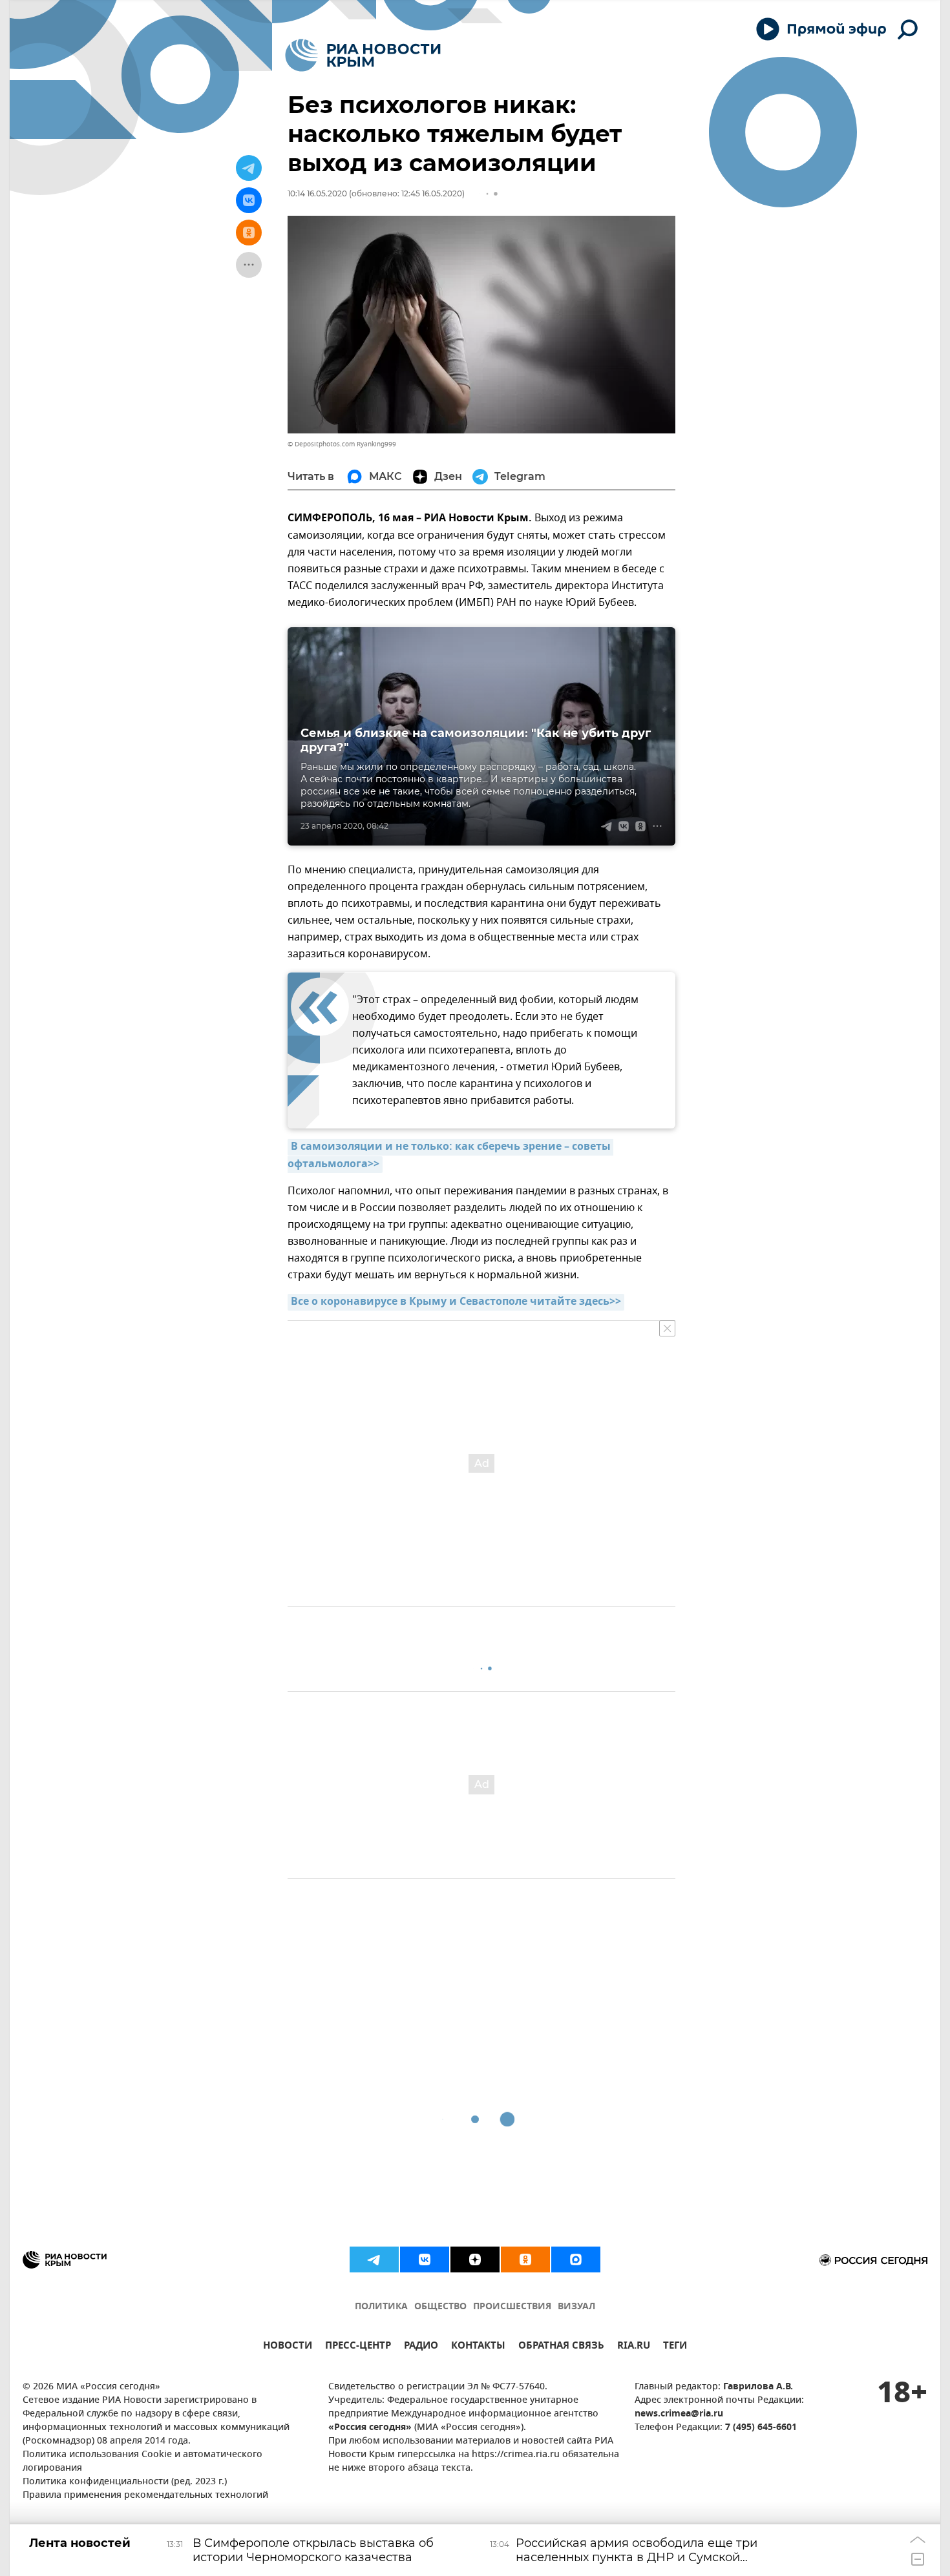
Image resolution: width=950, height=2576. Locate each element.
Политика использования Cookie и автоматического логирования (142, 2462)
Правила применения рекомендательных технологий (145, 2496)
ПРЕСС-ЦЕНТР (358, 2347)
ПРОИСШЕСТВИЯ (512, 2307)
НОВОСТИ (288, 2347)
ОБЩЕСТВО (440, 2307)
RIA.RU (634, 2347)
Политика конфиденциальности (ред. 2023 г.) (125, 2482)
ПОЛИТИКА (381, 2307)
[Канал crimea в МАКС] (576, 2259)
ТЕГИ (675, 2347)
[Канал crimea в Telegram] (374, 2259)
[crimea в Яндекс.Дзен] (475, 2259)
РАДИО (421, 2347)
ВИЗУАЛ (576, 2307)
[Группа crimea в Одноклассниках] (525, 2259)
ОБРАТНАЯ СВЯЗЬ (561, 2347)
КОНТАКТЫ (478, 2347)
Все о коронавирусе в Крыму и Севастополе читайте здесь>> (456, 1302)
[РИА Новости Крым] (363, 55)
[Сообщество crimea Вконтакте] (425, 2259)
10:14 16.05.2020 (317, 193)
